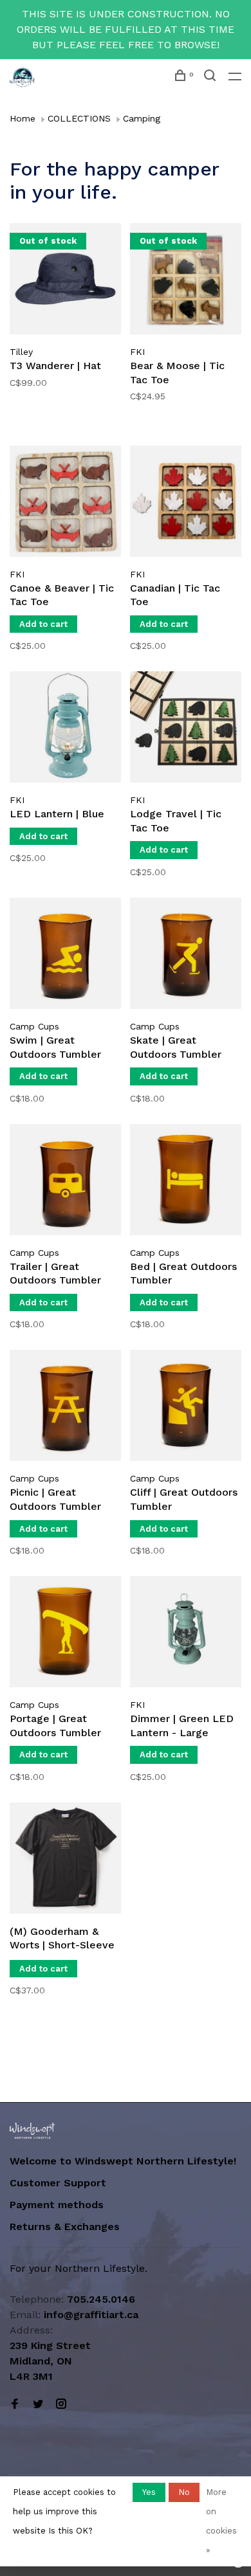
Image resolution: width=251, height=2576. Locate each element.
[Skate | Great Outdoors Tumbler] (186, 956)
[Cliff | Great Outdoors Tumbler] (186, 1408)
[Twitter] (38, 2405)
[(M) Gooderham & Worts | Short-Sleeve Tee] (65, 1860)
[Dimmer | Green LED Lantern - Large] (186, 1634)
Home (23, 118)
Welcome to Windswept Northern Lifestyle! (125, 2161)
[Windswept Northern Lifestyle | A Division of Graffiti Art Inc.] (33, 2131)
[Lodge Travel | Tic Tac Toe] (186, 729)
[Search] (211, 77)
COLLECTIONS (79, 118)
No (184, 2492)
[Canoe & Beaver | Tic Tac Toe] (65, 503)
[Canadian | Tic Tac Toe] (186, 503)
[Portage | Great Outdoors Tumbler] (65, 1634)
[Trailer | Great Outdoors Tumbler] (65, 1182)
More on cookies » (221, 2521)
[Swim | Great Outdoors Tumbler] (65, 956)
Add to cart (43, 624)
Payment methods (57, 2205)
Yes (149, 2492)
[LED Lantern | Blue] (65, 729)
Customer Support (58, 2183)
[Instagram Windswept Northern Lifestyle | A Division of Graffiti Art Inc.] (61, 2405)
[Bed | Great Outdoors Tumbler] (186, 1182)
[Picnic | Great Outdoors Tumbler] (65, 1408)
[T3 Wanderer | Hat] (65, 281)
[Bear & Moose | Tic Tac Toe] (186, 281)
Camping (142, 118)
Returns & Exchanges (65, 2227)
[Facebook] (15, 2405)
